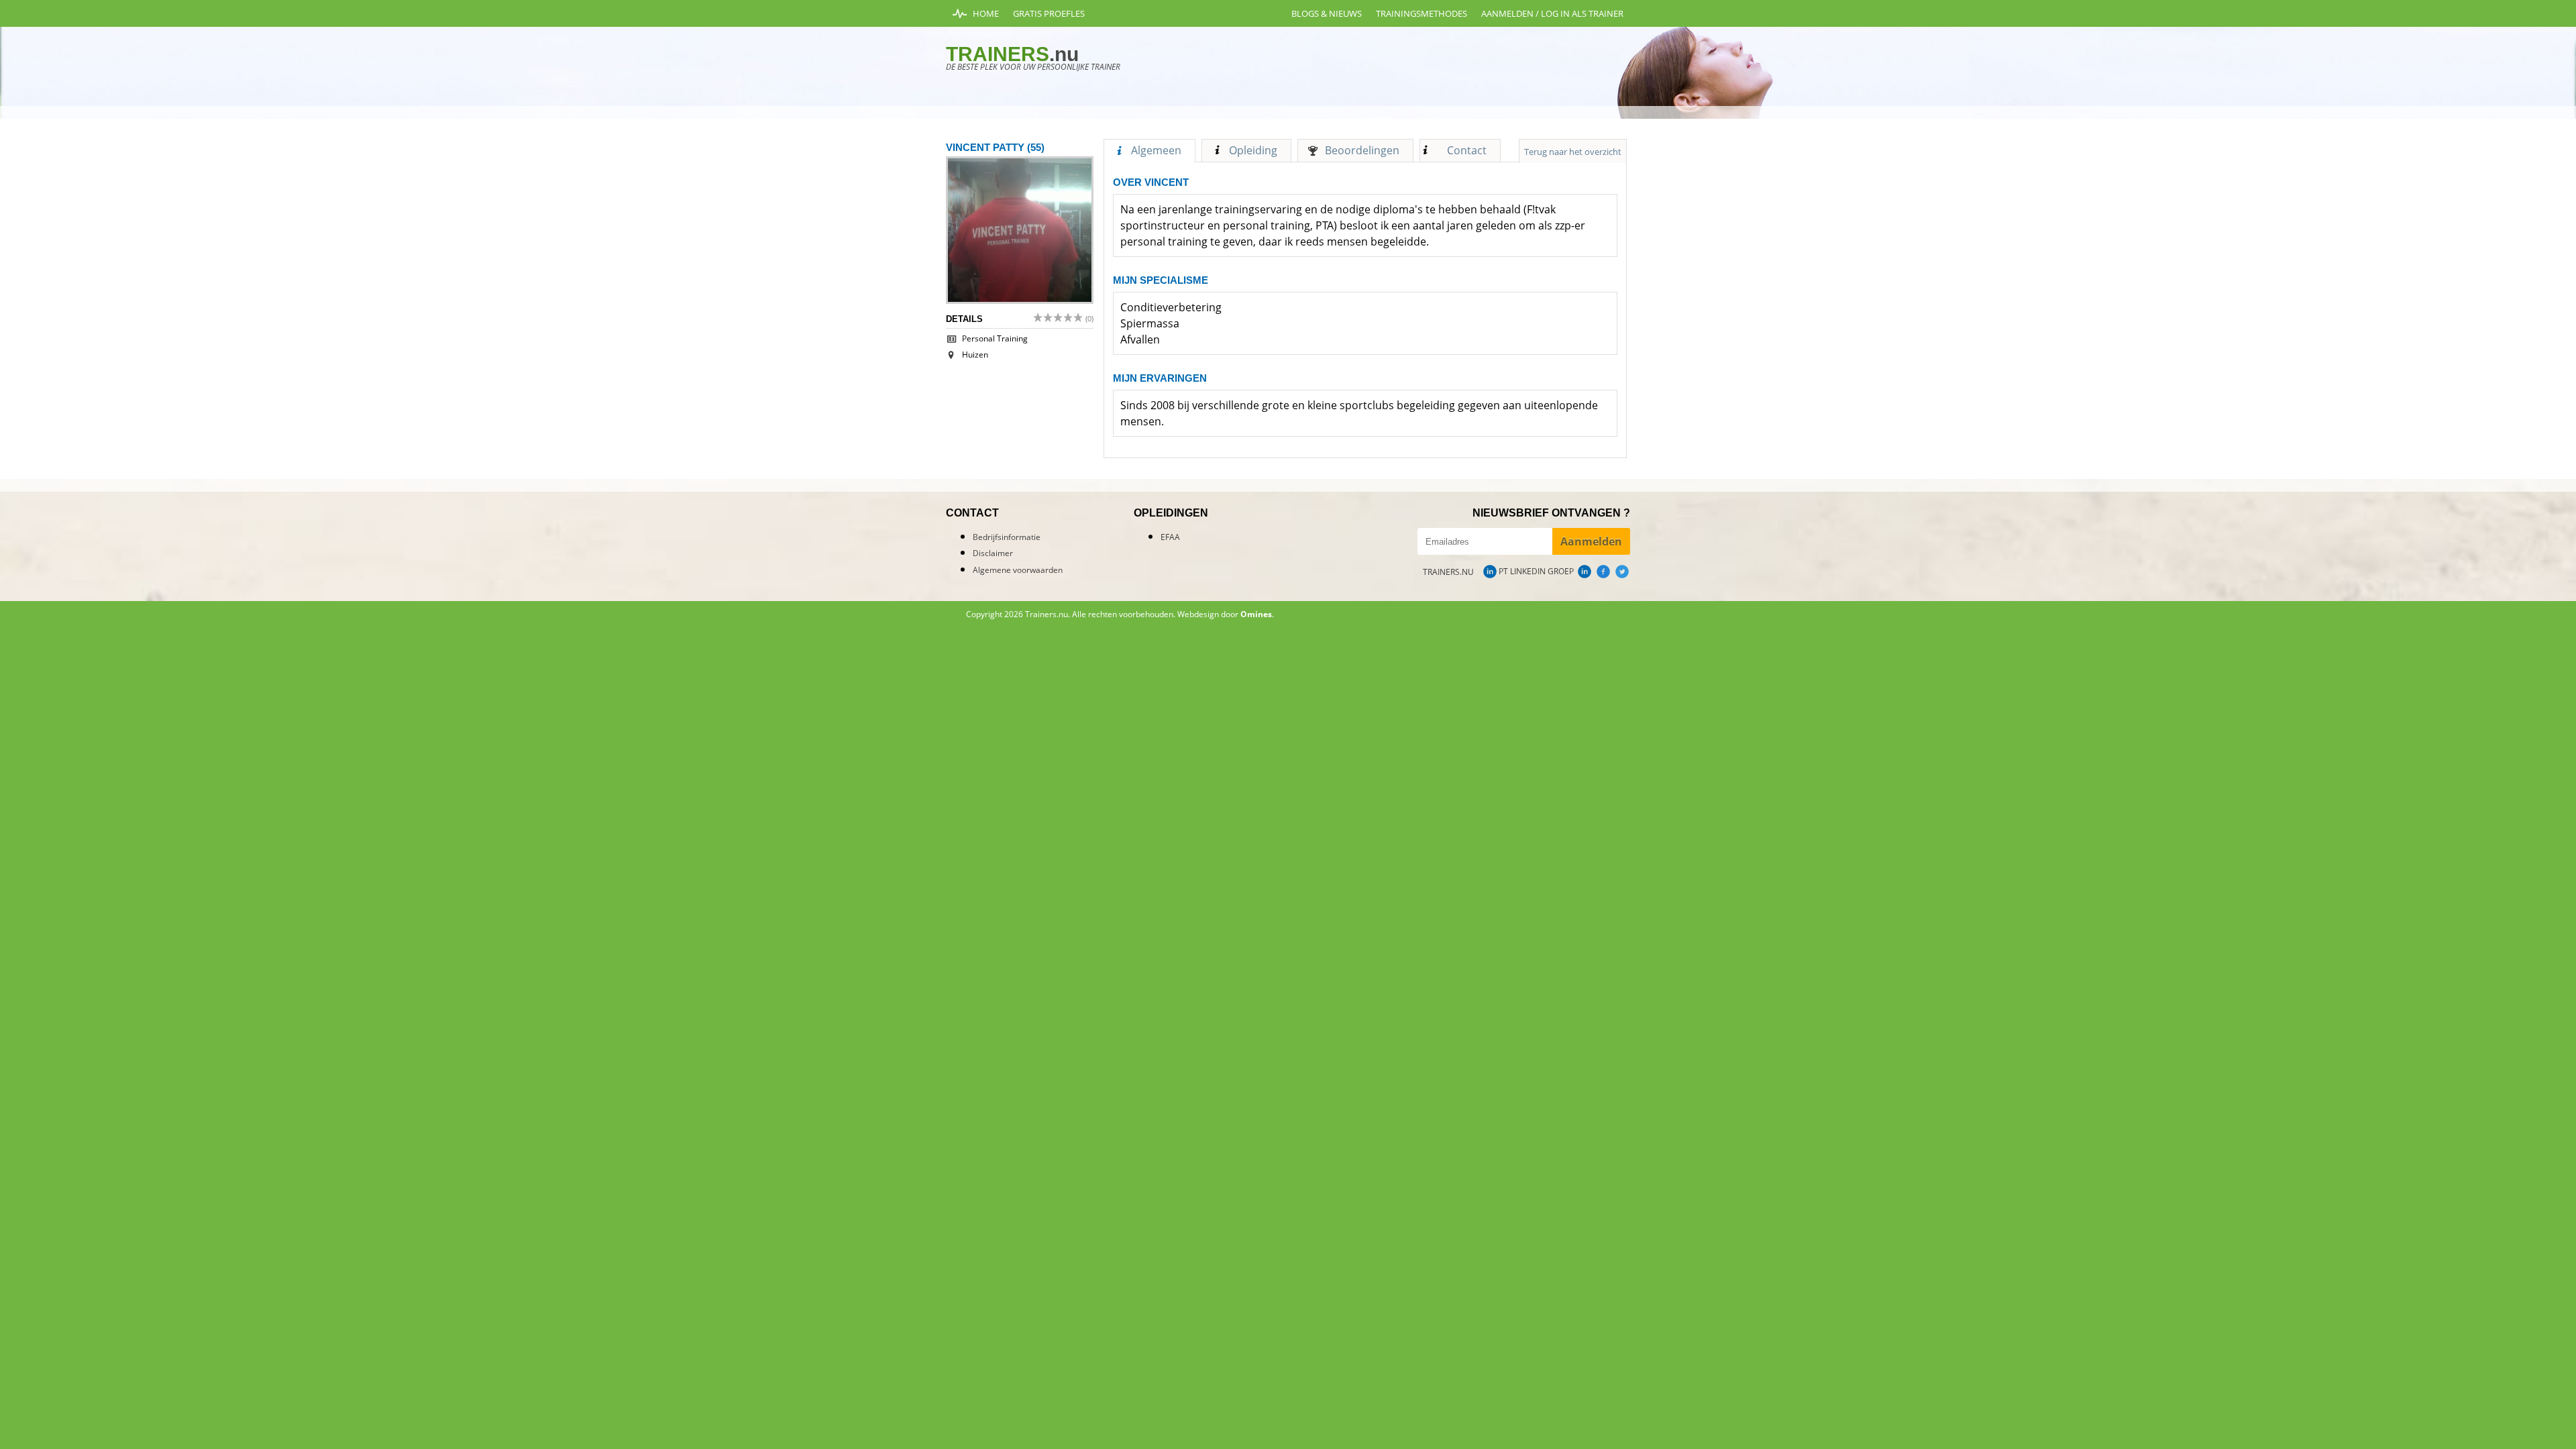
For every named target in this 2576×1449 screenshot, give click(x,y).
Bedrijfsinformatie (1007, 537)
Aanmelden (1591, 541)
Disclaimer (993, 553)
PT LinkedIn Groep (1536, 571)
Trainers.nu (1448, 572)
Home (986, 13)
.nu (1012, 54)
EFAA (1170, 537)
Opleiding (1253, 150)
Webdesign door (1225, 614)
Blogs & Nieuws (1327, 13)
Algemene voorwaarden (1018, 570)
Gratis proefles (1049, 13)
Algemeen (1156, 150)
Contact (1467, 150)
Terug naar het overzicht (1573, 152)
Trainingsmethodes (1421, 13)
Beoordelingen (1362, 150)
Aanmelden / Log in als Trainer (1552, 13)
